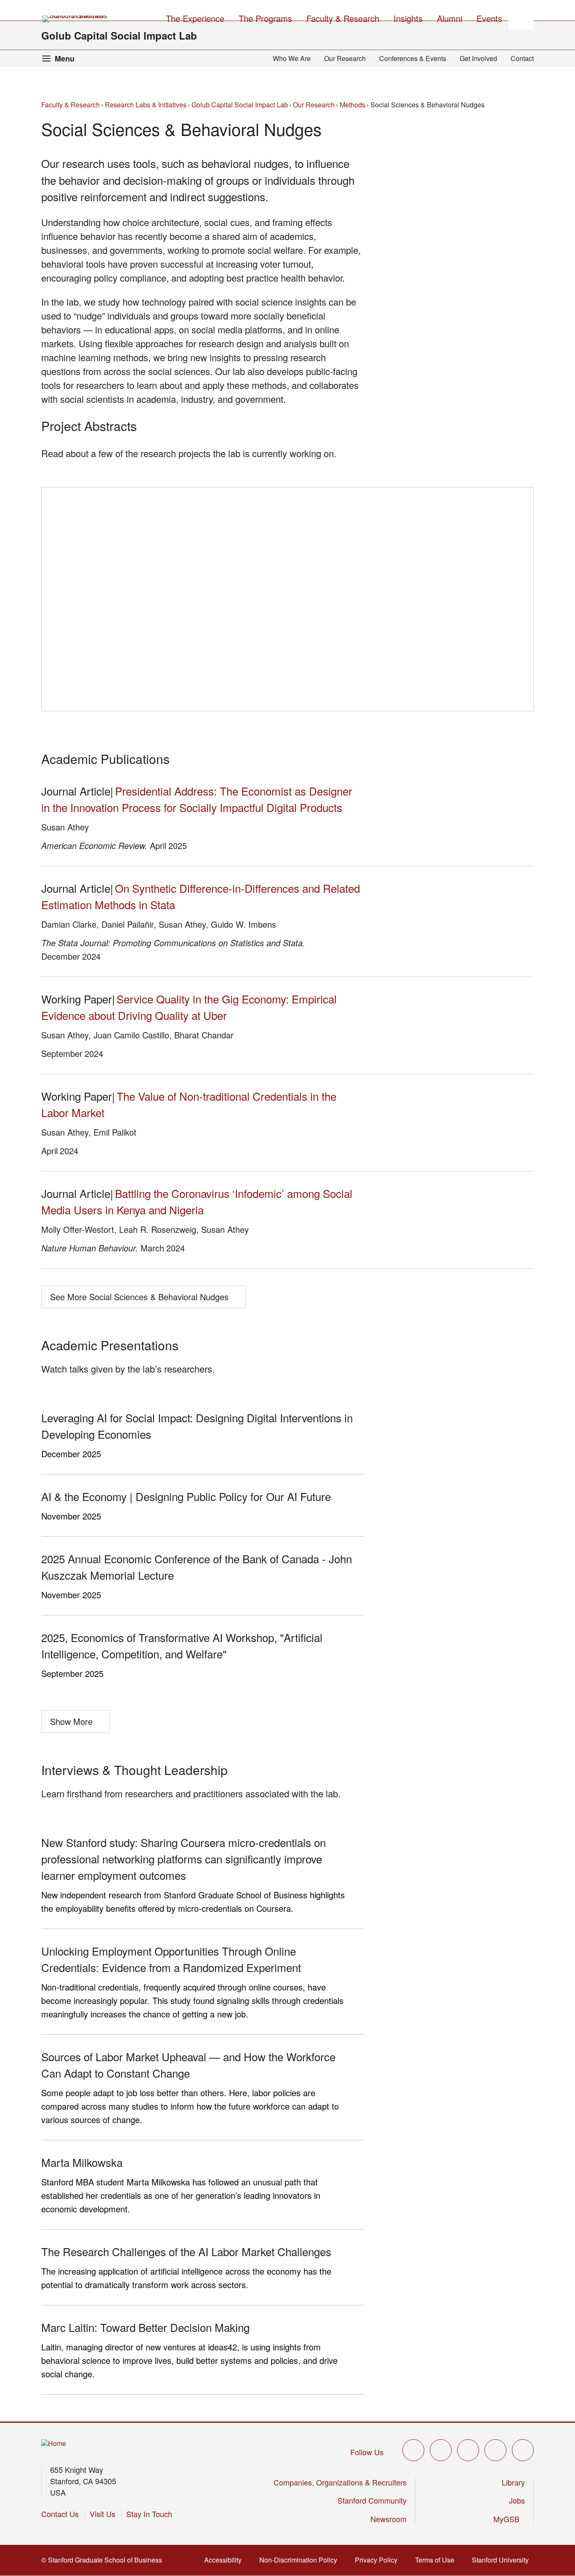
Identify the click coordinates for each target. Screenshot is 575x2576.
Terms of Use (435, 2560)
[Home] (54, 2444)
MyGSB (507, 2519)
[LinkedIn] (523, 2450)
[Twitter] (413, 2450)
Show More (71, 1721)
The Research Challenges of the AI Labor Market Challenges (186, 2251)
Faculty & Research (71, 105)
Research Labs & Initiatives (146, 105)
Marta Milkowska (82, 2162)
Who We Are (292, 58)
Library (513, 2482)
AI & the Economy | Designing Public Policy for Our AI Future (186, 1496)
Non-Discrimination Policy (299, 2560)
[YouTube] (495, 2450)
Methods (353, 105)
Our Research (345, 58)
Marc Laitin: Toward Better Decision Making (145, 2327)
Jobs (517, 2500)
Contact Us (60, 2514)
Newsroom (389, 2519)
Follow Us (367, 2452)
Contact (522, 58)
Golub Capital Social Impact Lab (119, 35)
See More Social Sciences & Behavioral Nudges (139, 1297)
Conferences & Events (413, 58)
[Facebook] (441, 2450)
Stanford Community (372, 2500)
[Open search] (521, 17)
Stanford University (501, 2560)
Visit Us (102, 2514)
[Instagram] (468, 2450)
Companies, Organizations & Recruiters (340, 2482)
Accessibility (224, 2560)
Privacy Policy (377, 2560)
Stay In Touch (149, 2514)
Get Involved (478, 58)
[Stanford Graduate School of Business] (75, 19)
